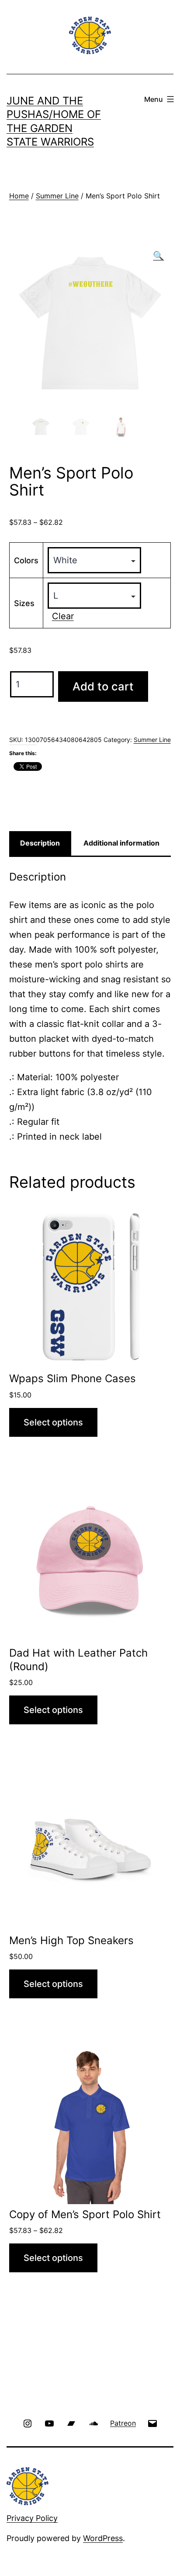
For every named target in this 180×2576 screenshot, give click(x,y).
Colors (26, 560)
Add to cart (103, 686)
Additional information (121, 843)
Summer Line (57, 196)
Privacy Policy (32, 2518)
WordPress (103, 2538)
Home (19, 196)
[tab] (40, 843)
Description (40, 843)
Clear (63, 616)
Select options (53, 1422)
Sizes (24, 603)
